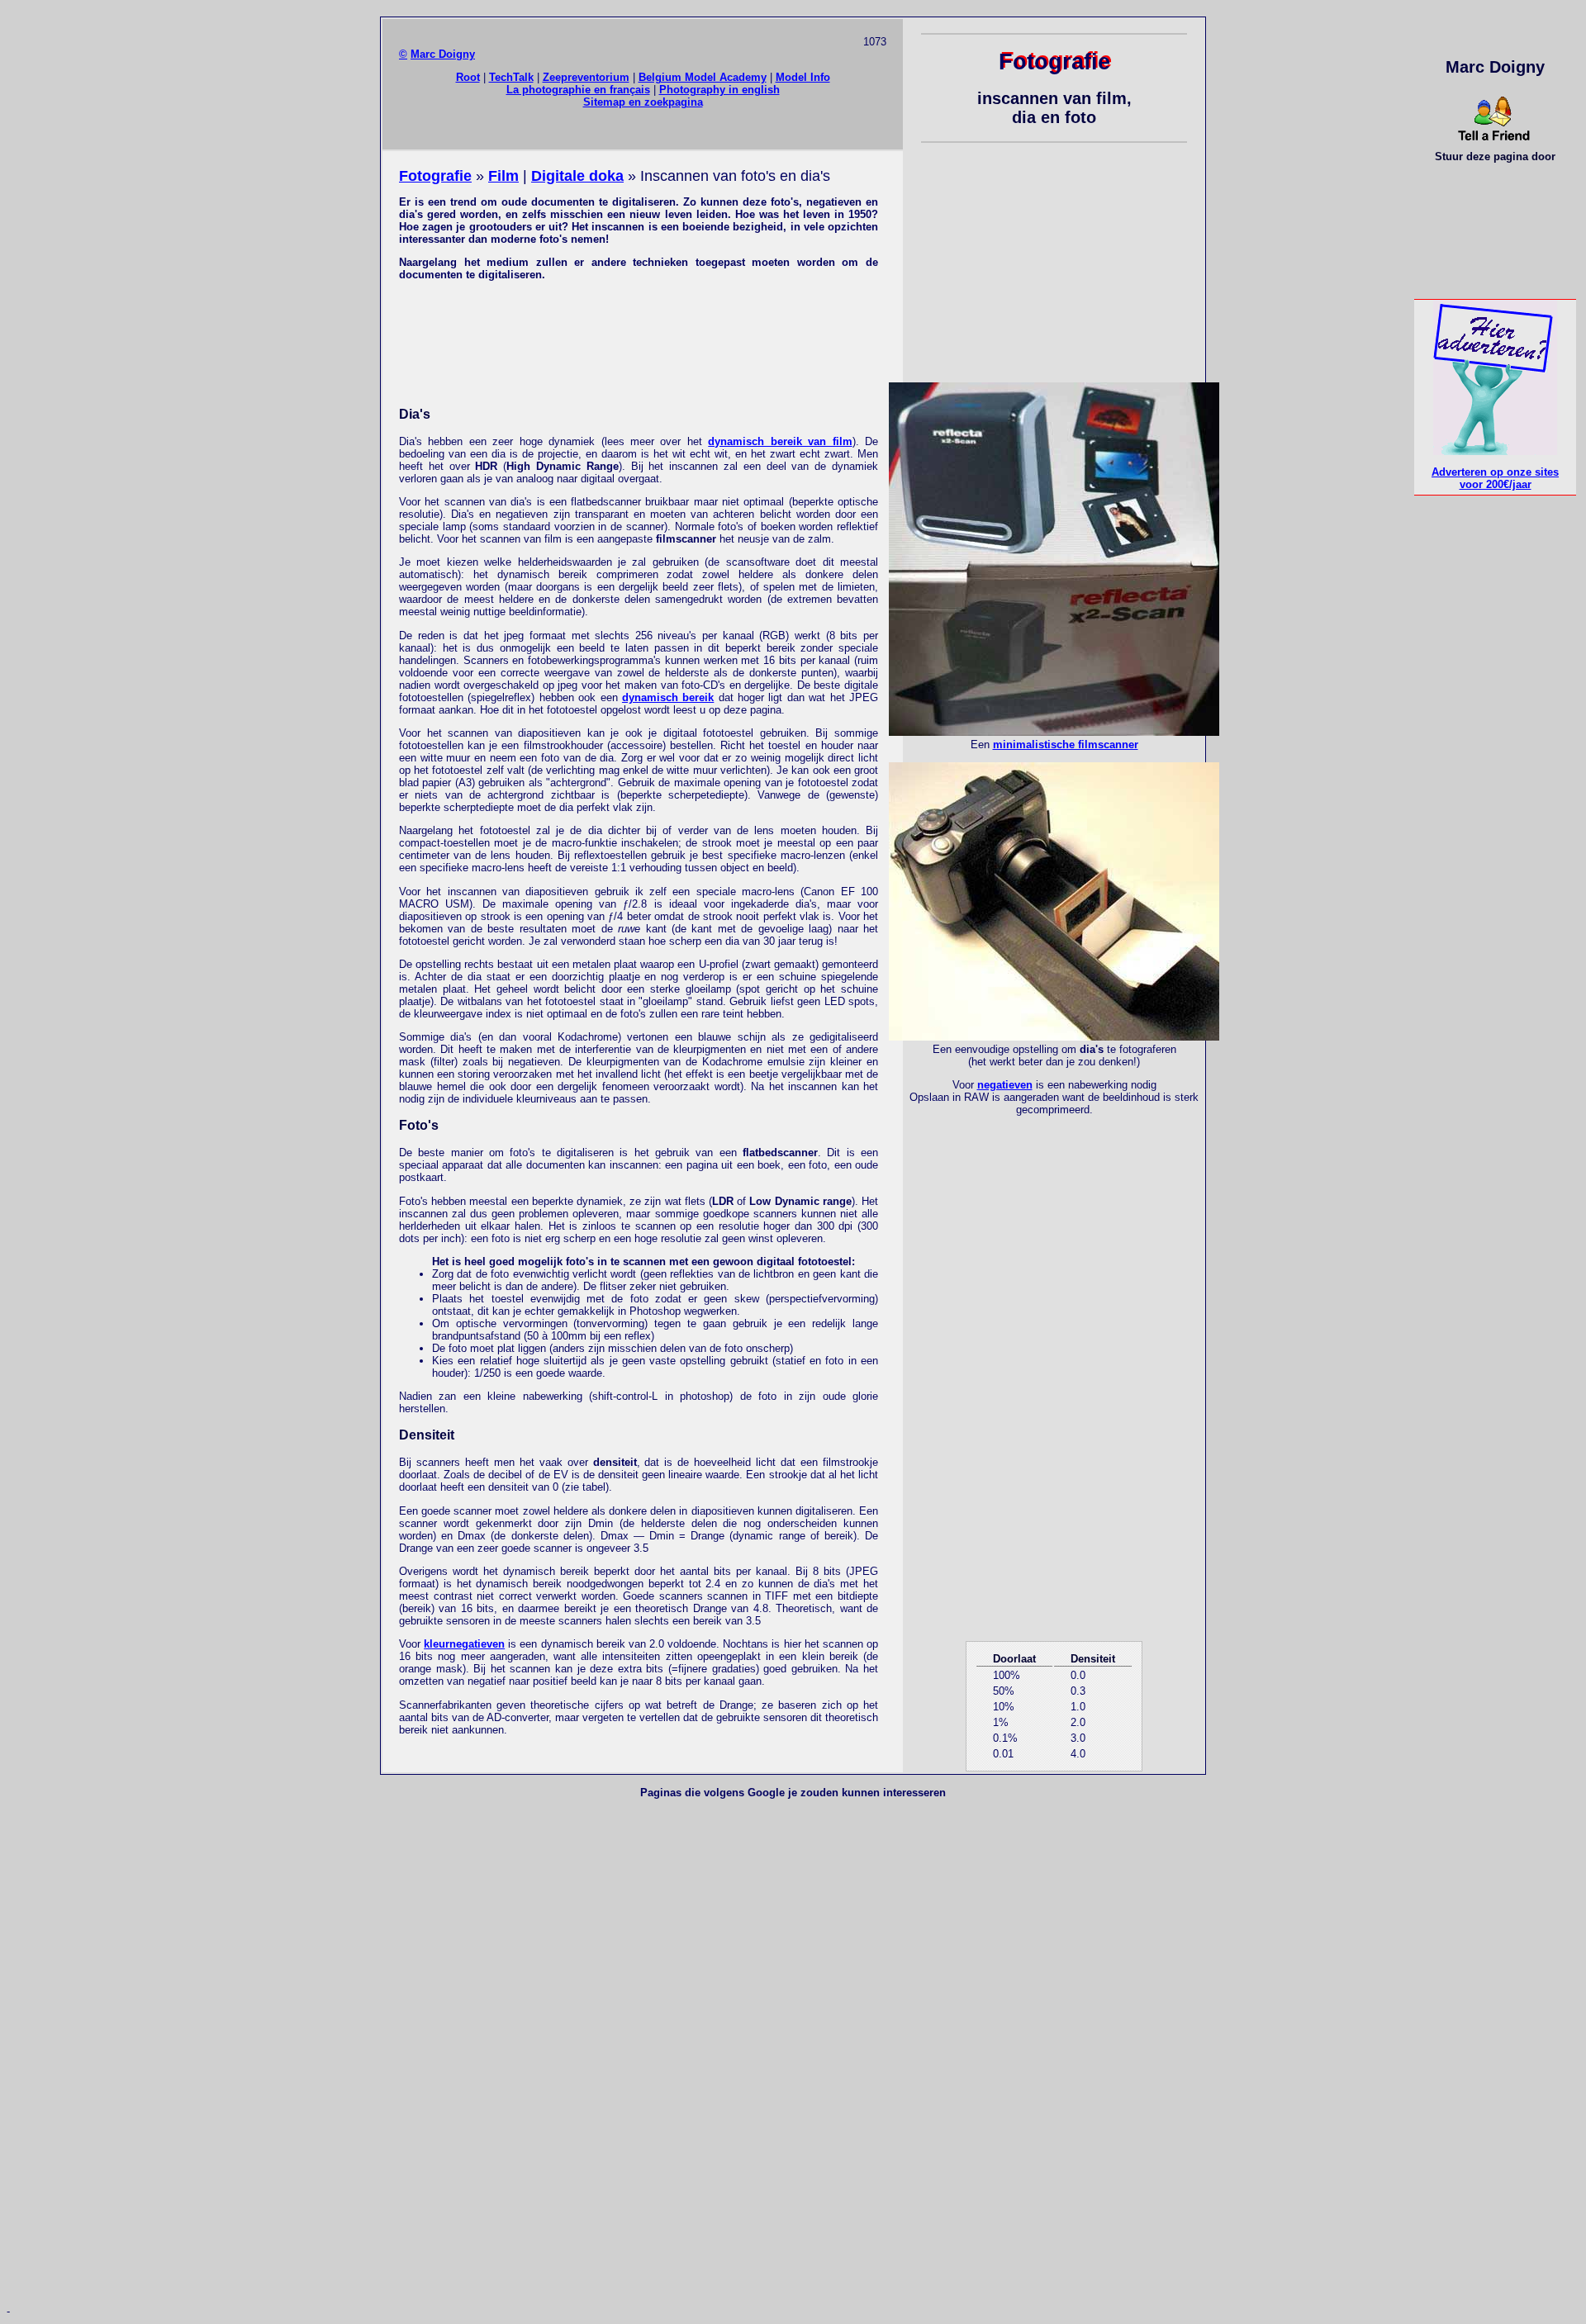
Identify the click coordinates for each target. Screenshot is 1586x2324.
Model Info (803, 77)
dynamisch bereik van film (780, 441)
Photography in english (719, 90)
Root (468, 77)
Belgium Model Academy (703, 77)
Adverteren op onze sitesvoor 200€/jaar (1495, 478)
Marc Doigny (443, 54)
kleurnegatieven (464, 1644)
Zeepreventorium (586, 77)
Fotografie (435, 176)
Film (503, 176)
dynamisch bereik (668, 697)
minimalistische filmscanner (1066, 745)
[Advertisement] (639, 342)
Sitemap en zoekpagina (643, 102)
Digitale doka (577, 176)
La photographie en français (578, 90)
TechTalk (511, 77)
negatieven (1005, 1085)
